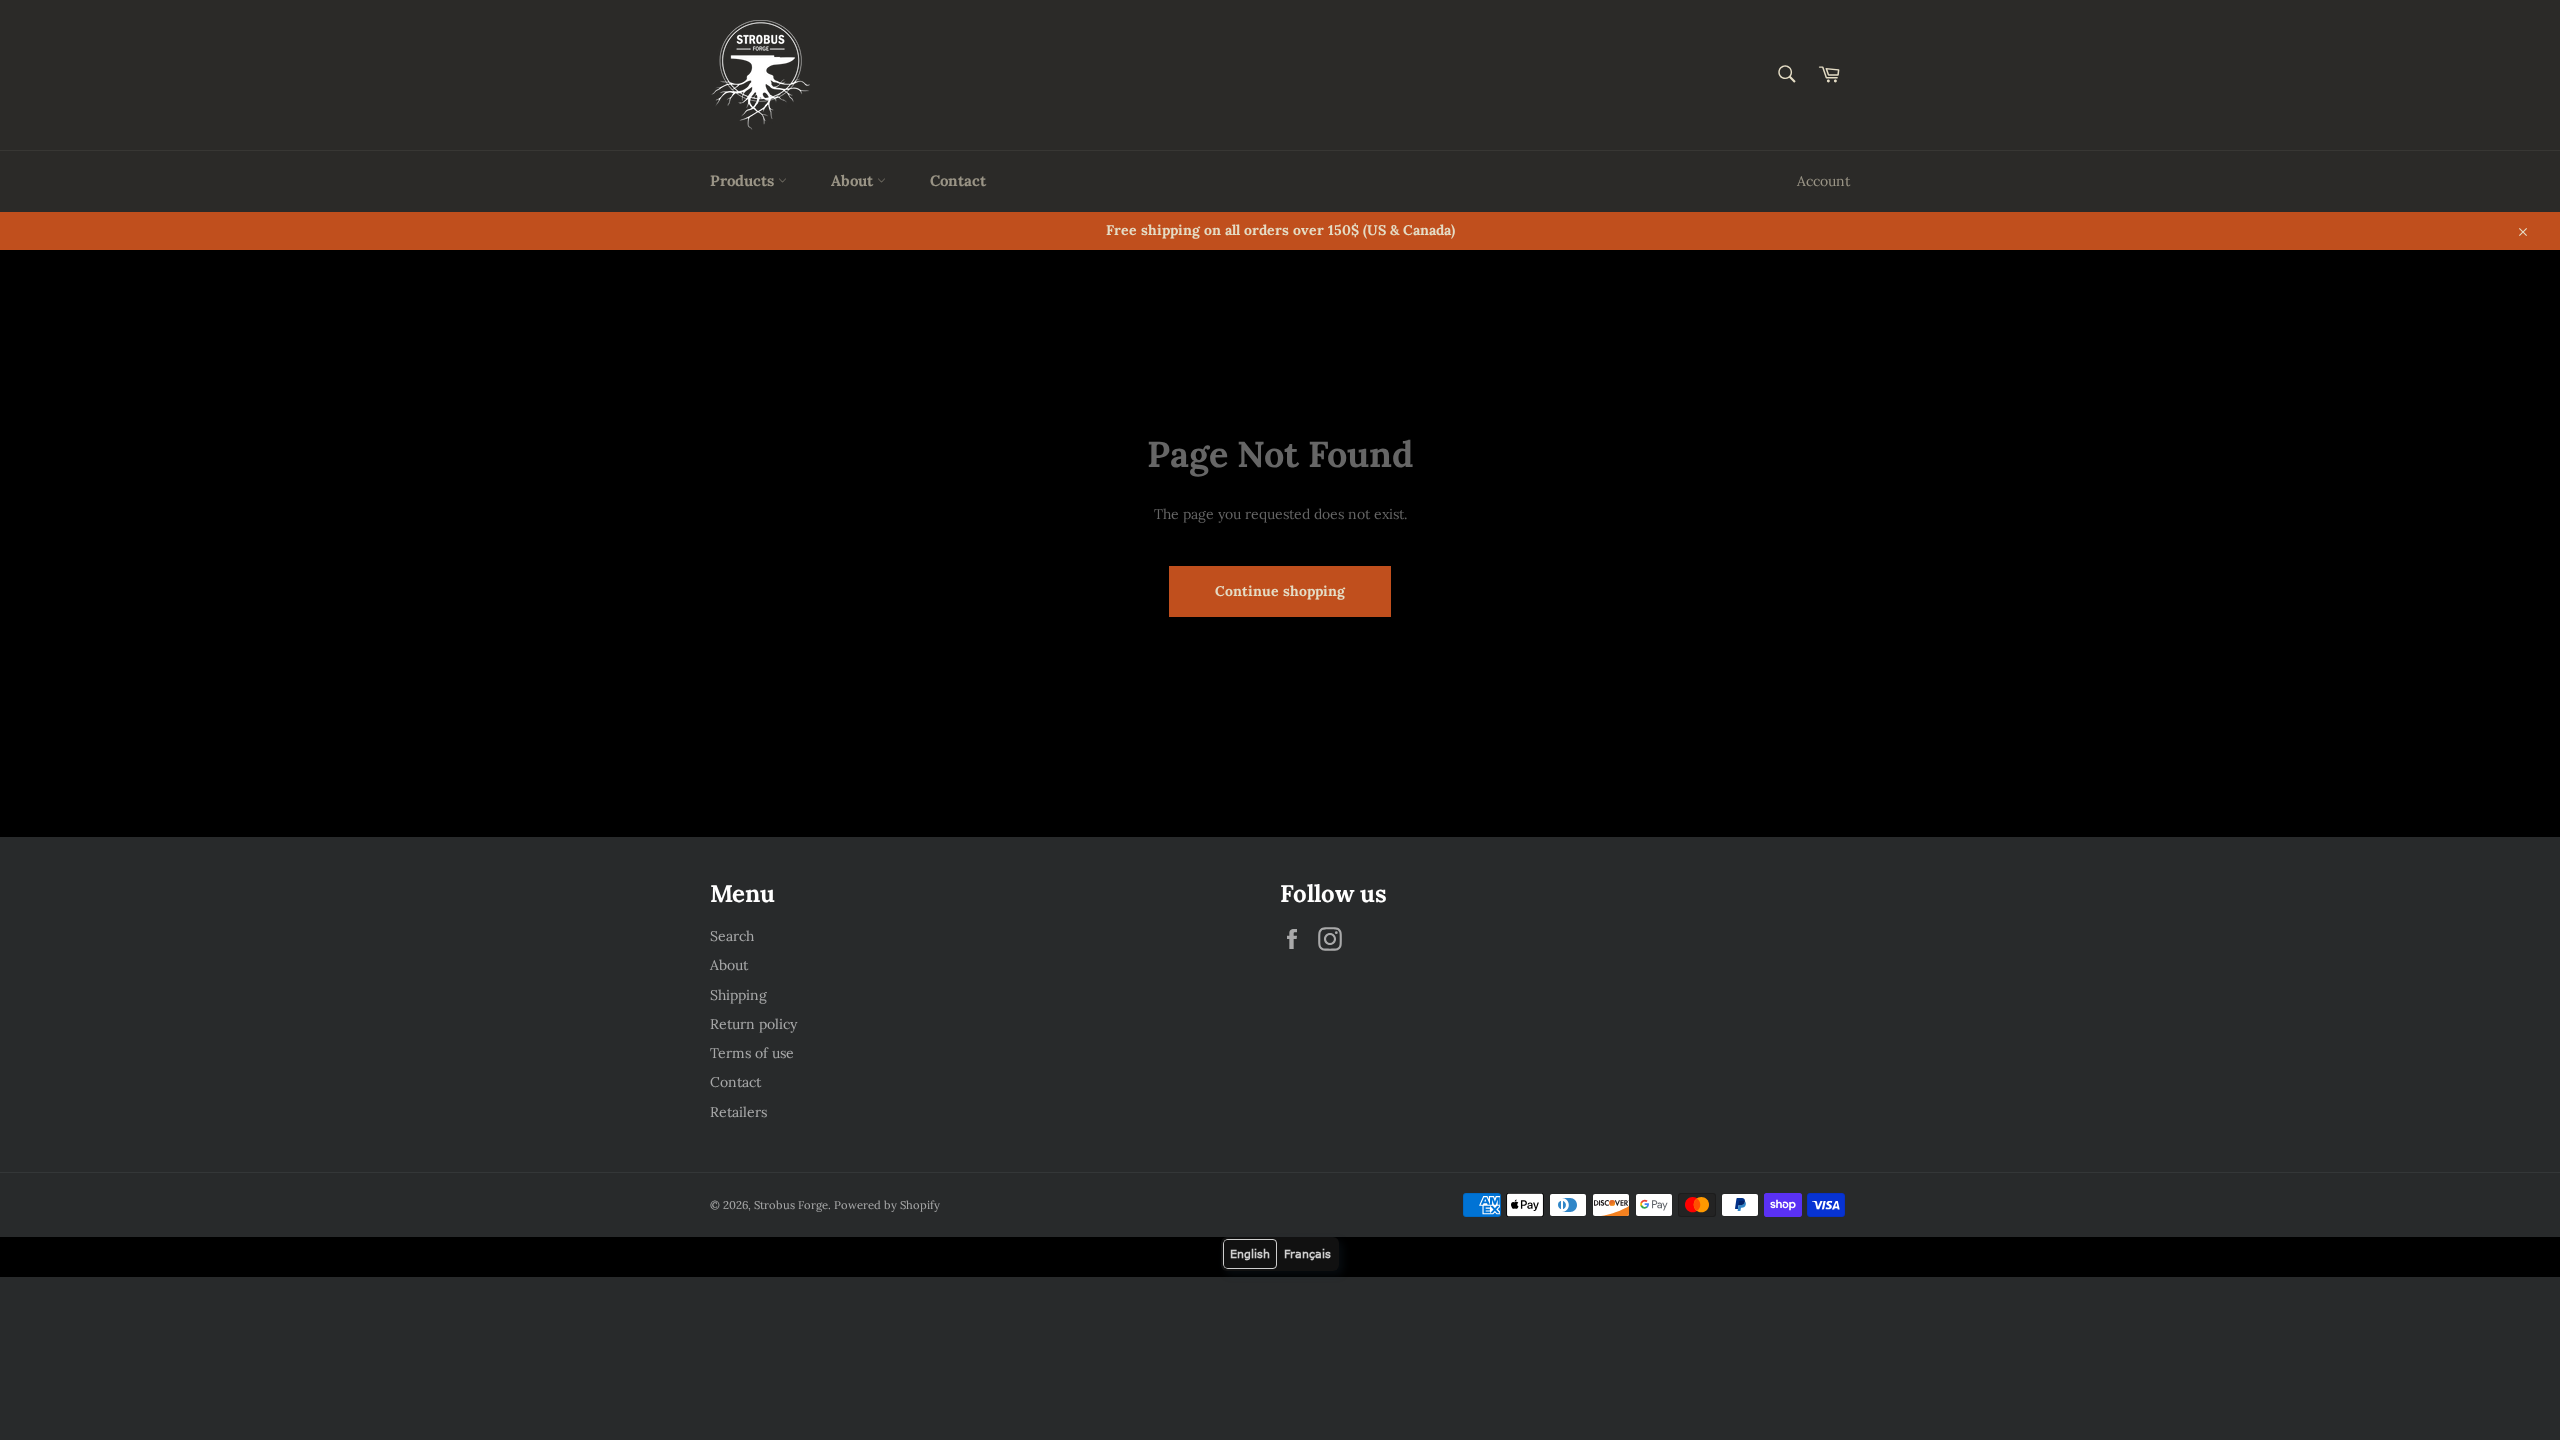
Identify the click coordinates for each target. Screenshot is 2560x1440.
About (854, 180)
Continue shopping (1280, 591)
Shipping (738, 995)
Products (744, 180)
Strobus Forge (791, 1205)
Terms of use (752, 1053)
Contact (958, 180)
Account (1823, 181)
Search (732, 936)
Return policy (753, 1024)
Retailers (738, 1112)
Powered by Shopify (887, 1205)
